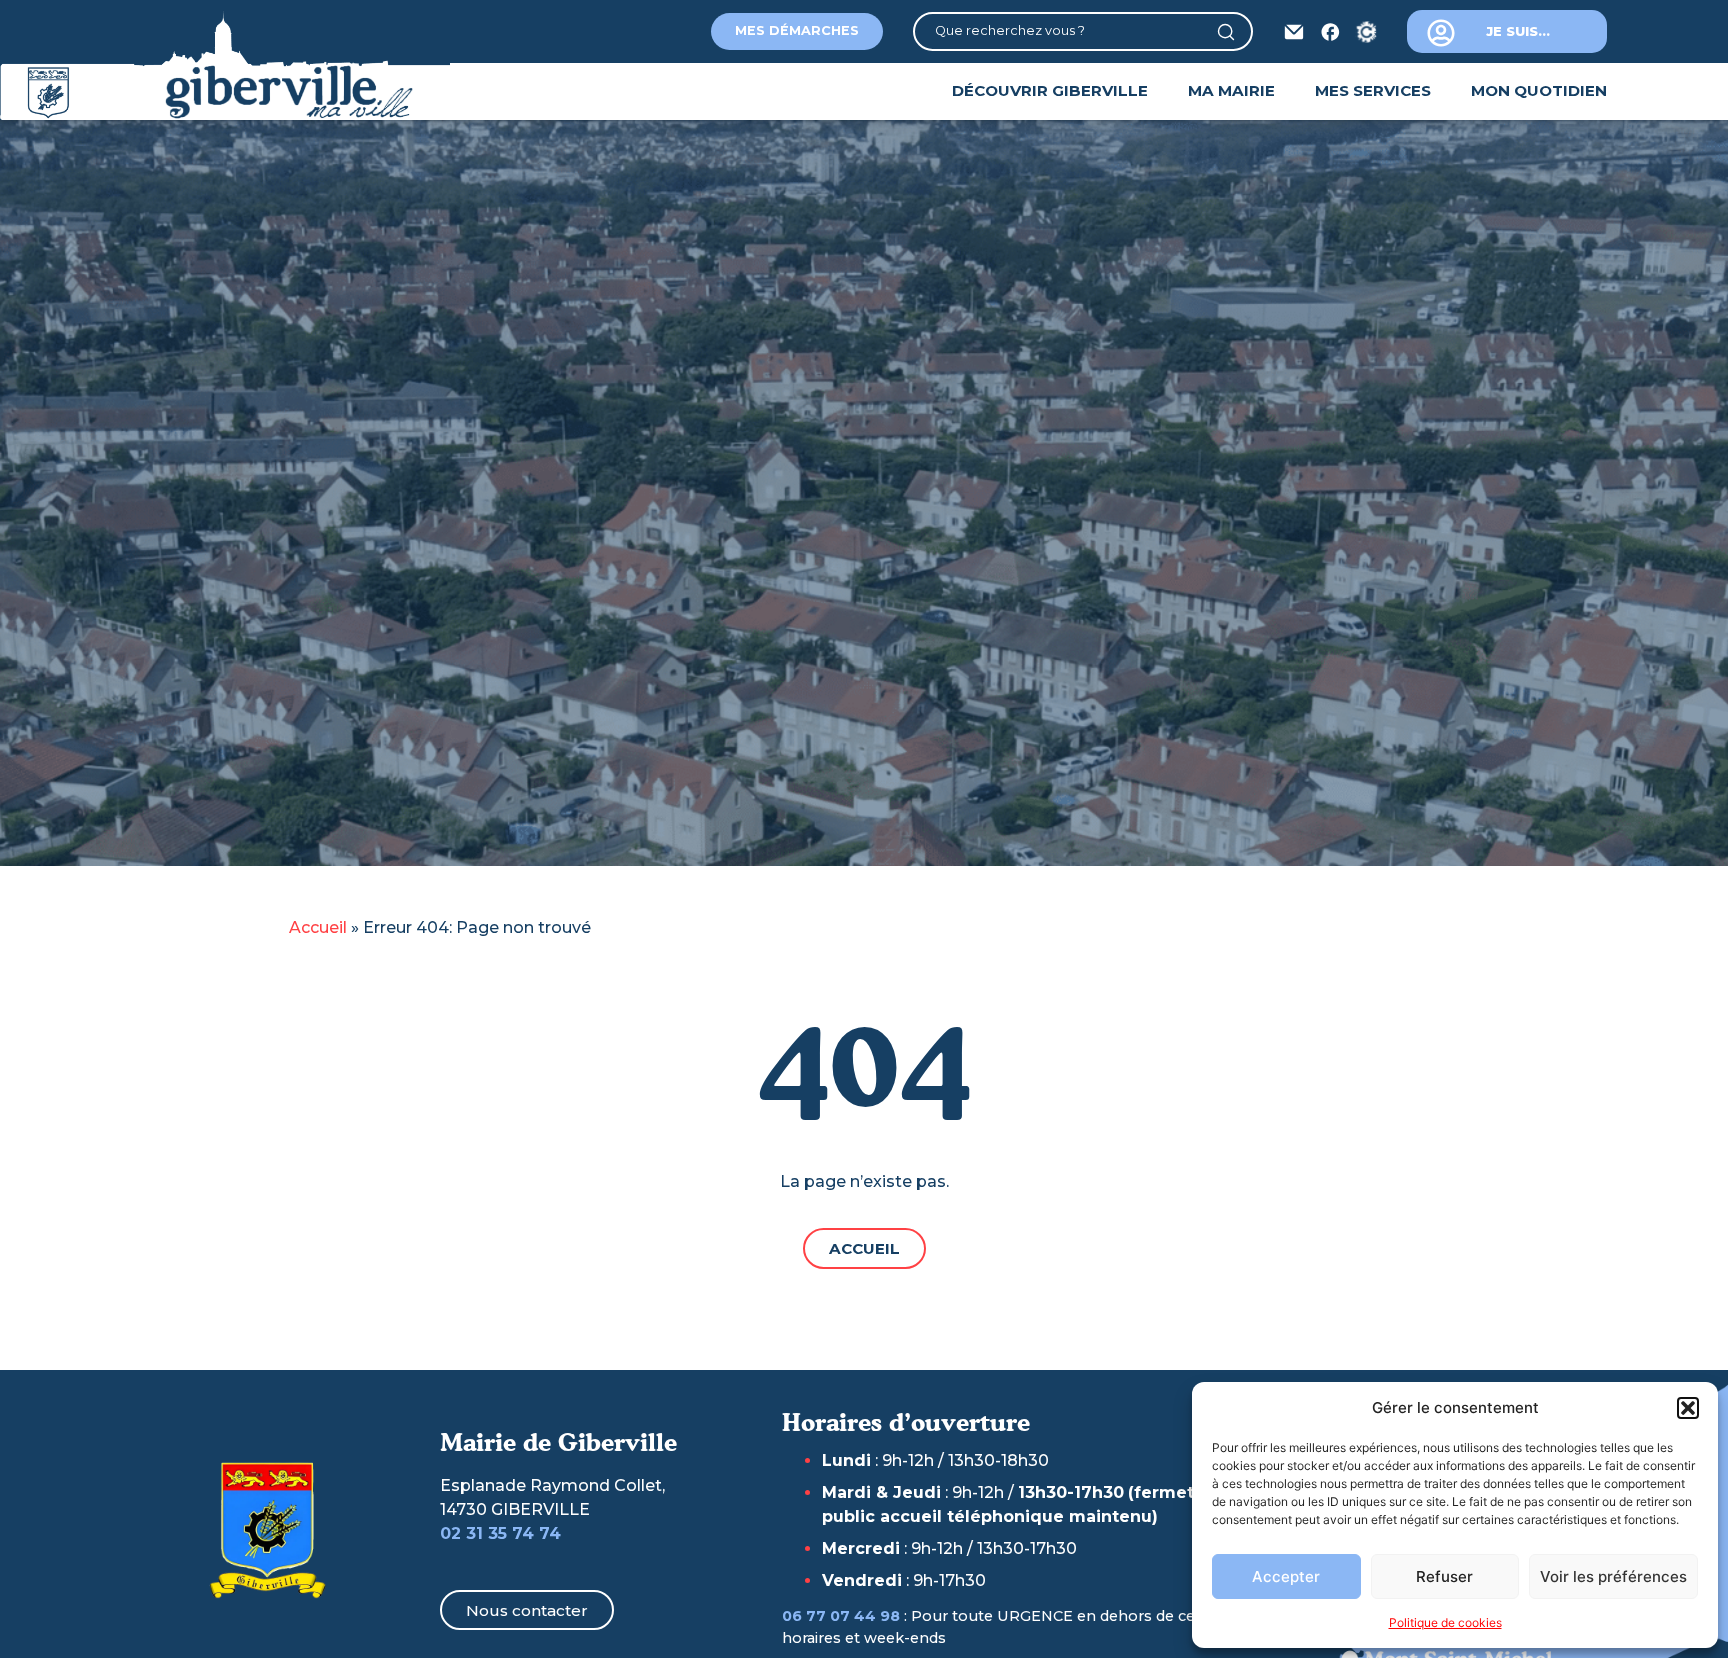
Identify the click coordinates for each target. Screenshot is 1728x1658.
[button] (1688, 1408)
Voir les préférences (1613, 1576)
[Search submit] (1233, 32)
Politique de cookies (1445, 1622)
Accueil (318, 927)
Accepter (1286, 1576)
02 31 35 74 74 (500, 1533)
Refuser (1444, 1576)
